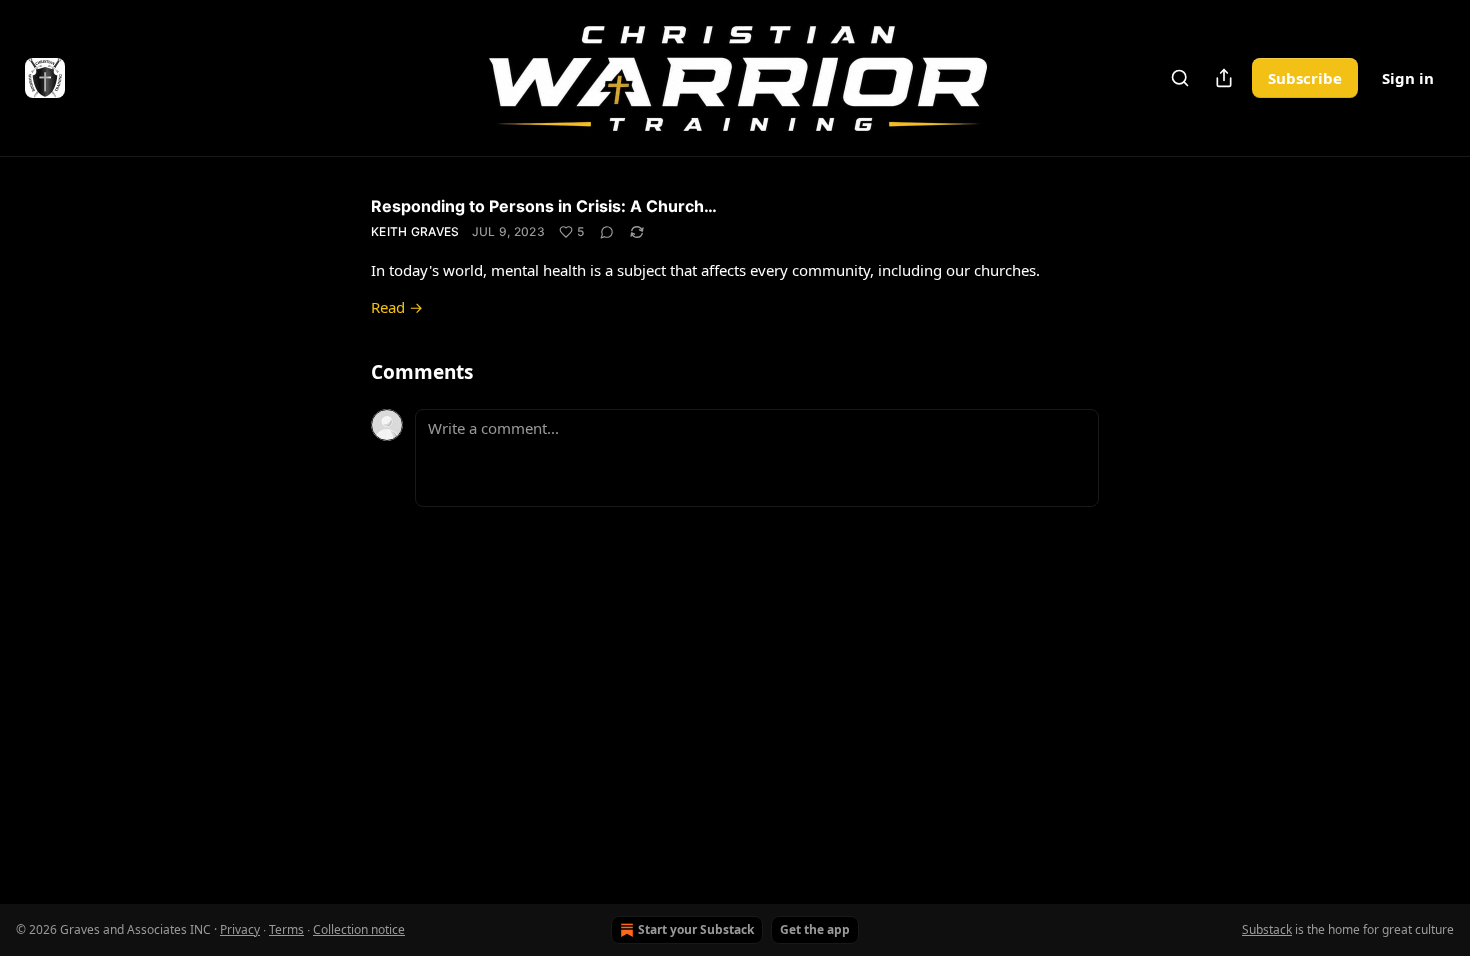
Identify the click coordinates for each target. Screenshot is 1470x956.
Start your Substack (696, 929)
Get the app (815, 929)
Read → (397, 307)
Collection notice (359, 929)
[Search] (1180, 78)
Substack (1267, 929)
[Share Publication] (1224, 78)
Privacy (240, 929)
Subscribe (1305, 78)
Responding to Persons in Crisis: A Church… (544, 206)
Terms (286, 929)
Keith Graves (415, 231)
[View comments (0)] (607, 232)
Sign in (1408, 78)
